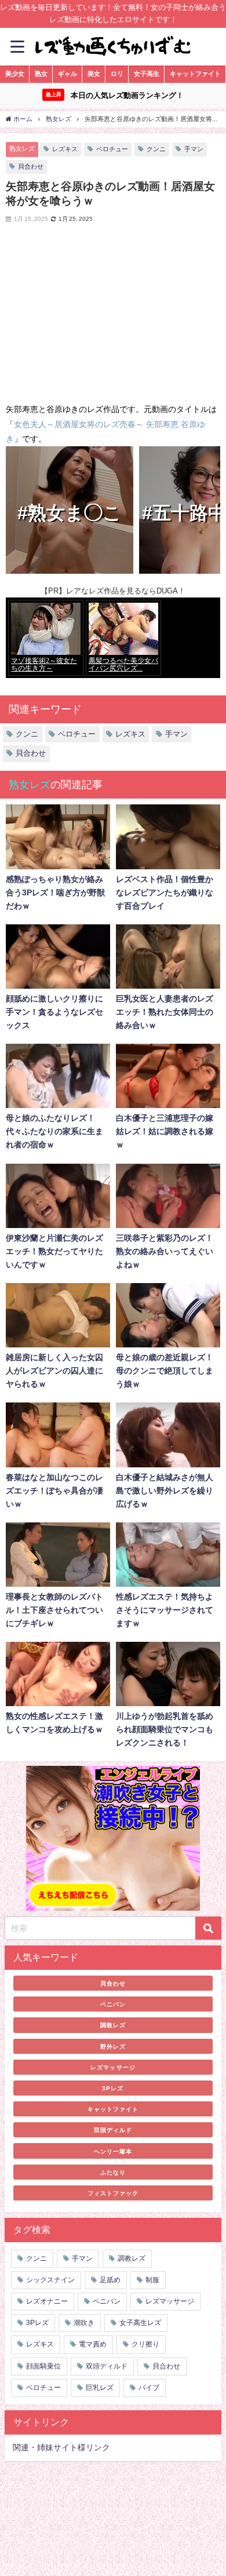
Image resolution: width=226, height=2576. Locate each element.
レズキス (65, 149)
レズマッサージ (113, 2067)
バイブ (149, 2388)
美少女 (15, 74)
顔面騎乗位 (43, 2366)
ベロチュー (112, 149)
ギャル (68, 74)
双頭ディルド (113, 2130)
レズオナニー (47, 2301)
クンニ (156, 149)
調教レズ (113, 2025)
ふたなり (113, 2172)
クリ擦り (145, 2344)
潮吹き (84, 2323)
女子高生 (147, 74)
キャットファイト (195, 74)
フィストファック (113, 2193)
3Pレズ (113, 2088)
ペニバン (113, 2004)
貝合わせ (31, 166)
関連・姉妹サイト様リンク (61, 2447)
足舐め (110, 2280)
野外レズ (113, 2046)
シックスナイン (50, 2280)
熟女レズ (22, 148)
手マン (194, 149)
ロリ (117, 74)
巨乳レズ (100, 2388)
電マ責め (93, 2344)
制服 (152, 2280)
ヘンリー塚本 (113, 2151)
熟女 (41, 74)
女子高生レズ (140, 2323)
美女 (94, 74)
